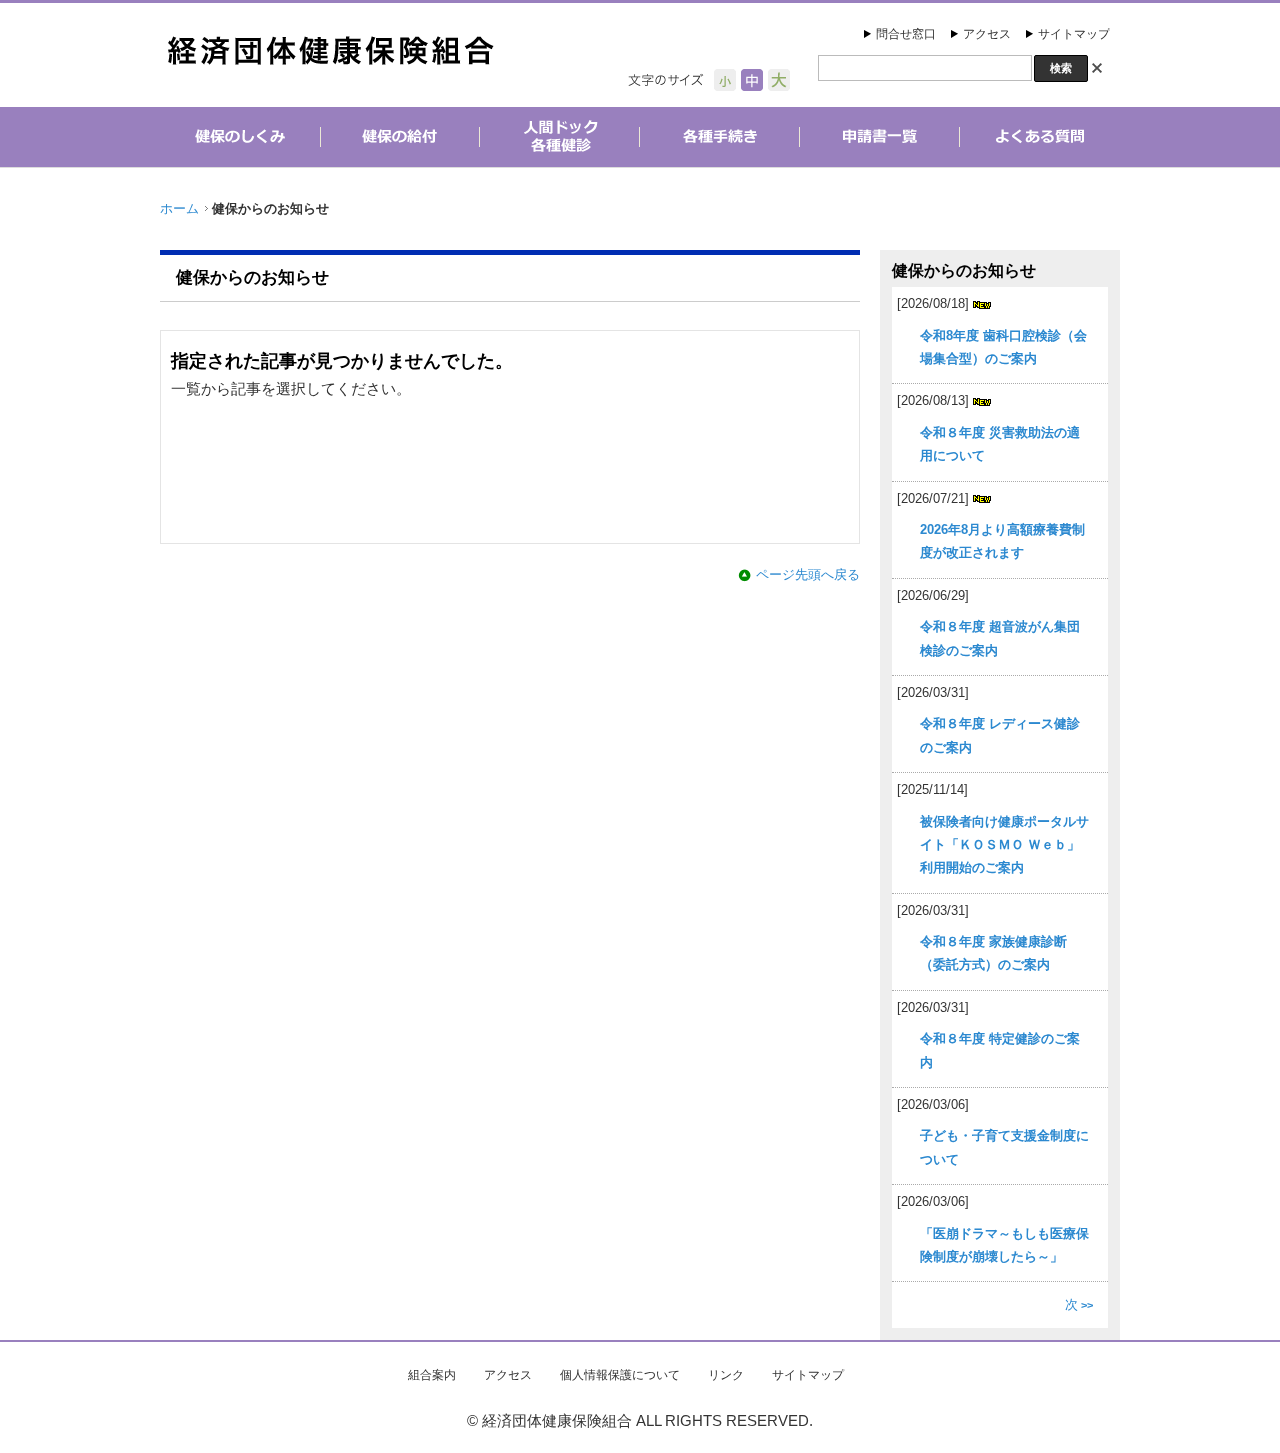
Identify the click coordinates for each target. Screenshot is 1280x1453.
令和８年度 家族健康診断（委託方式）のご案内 (993, 953)
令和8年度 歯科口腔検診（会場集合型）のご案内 (1003, 347)
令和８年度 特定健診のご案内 (1000, 1050)
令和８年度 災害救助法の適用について (1000, 444)
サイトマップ (1074, 34)
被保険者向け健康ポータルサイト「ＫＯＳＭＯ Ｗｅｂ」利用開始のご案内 (1004, 845)
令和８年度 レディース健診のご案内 (1000, 735)
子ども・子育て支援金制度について (1004, 1147)
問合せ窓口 (906, 34)
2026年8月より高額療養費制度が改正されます (1002, 541)
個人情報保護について (620, 1375)
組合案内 (432, 1375)
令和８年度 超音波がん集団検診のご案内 (1000, 638)
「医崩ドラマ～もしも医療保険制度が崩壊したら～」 (1004, 1245)
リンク (726, 1375)
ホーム (179, 208)
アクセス (987, 34)
